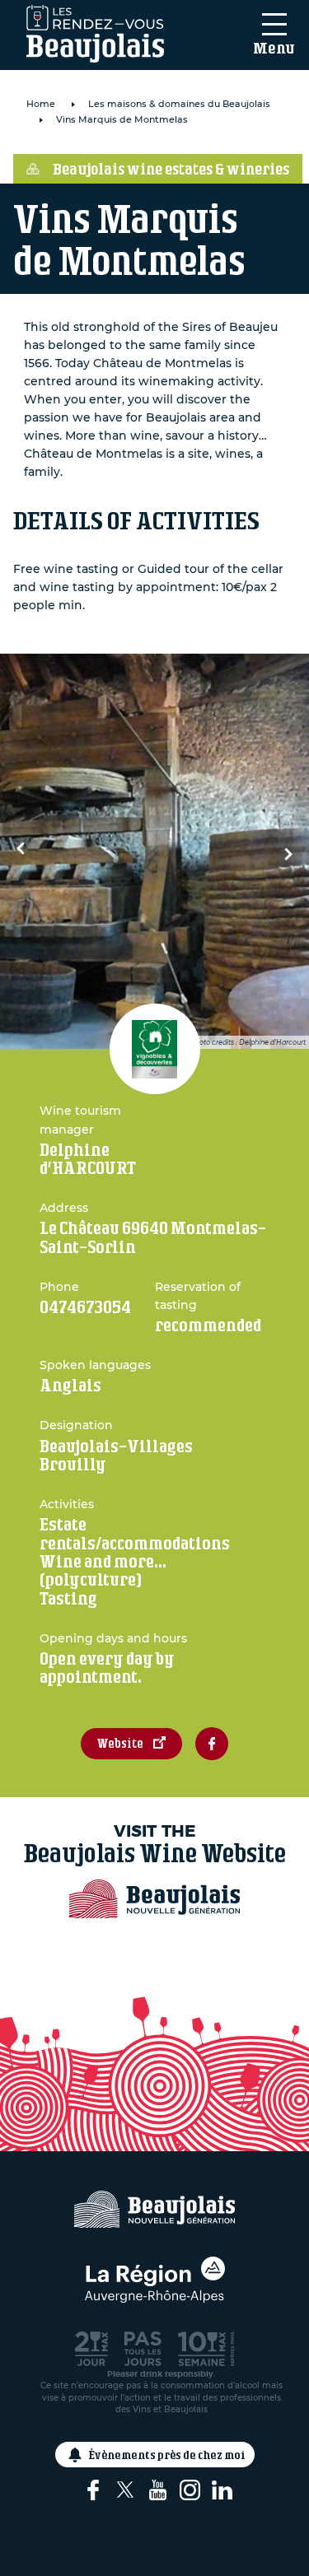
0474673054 (85, 1307)
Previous (25, 851)
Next (284, 851)
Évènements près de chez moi (167, 2455)
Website (120, 1743)
